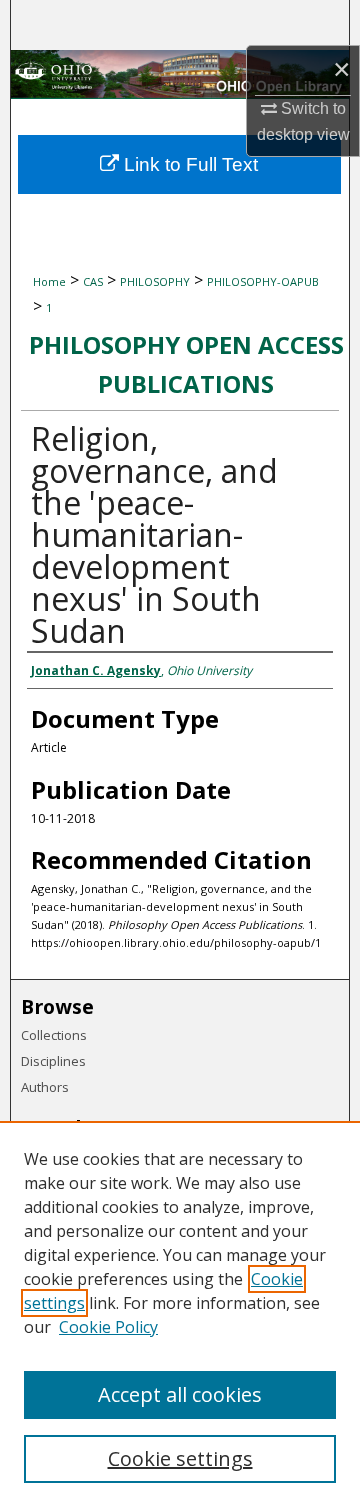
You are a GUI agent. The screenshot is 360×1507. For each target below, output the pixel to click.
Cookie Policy (108, 1327)
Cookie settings (180, 1458)
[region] (180, 1314)
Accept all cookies (180, 1394)
